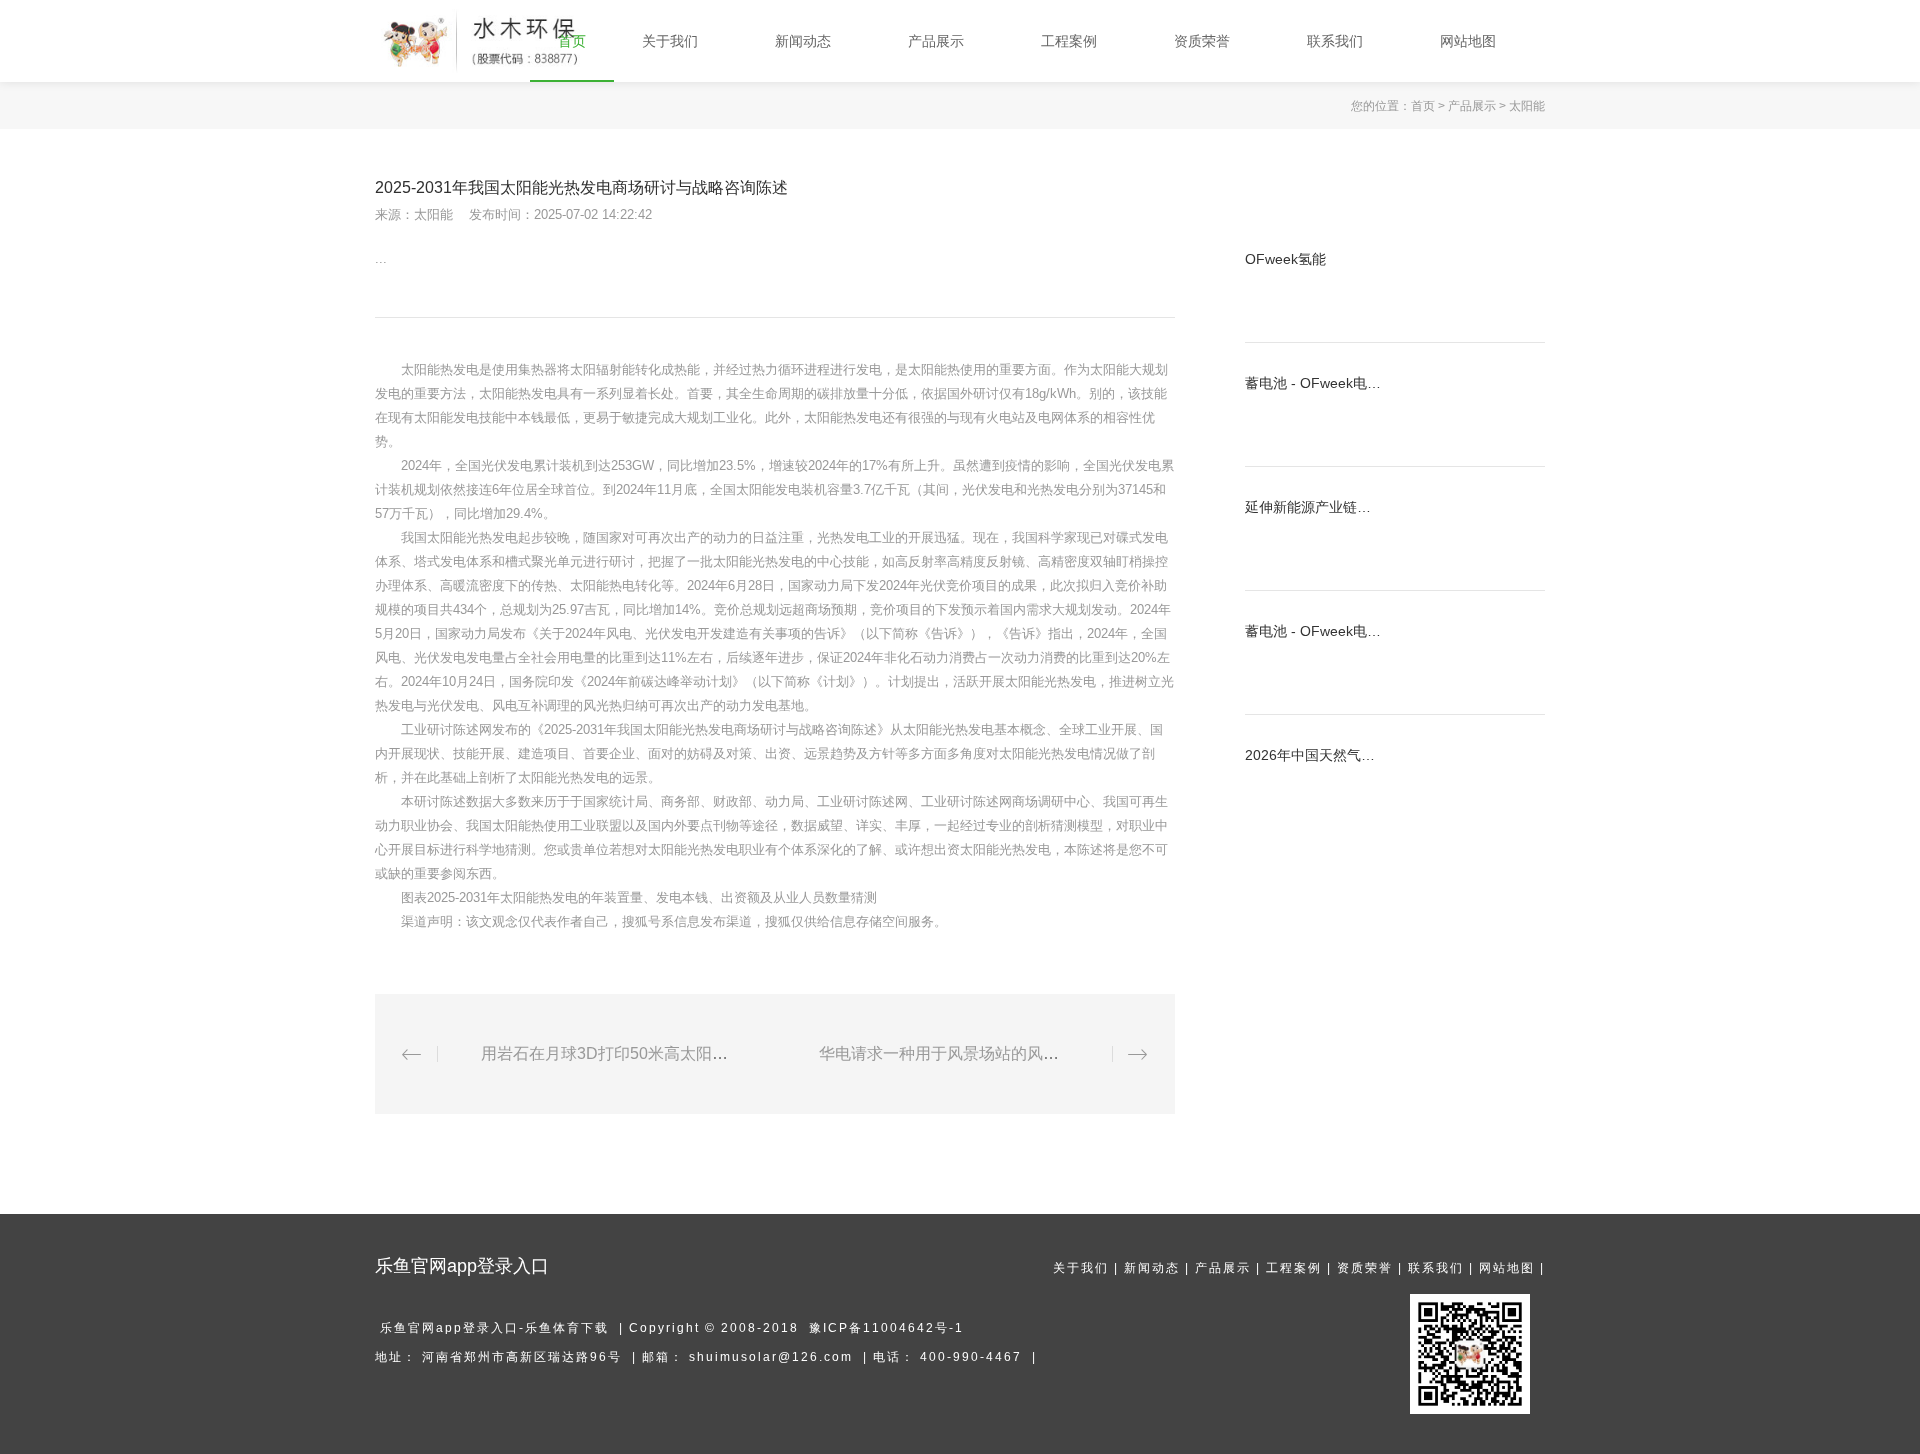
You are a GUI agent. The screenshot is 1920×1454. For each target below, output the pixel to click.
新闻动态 (1152, 1268)
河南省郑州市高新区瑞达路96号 (522, 1357)
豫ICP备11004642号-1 (886, 1328)
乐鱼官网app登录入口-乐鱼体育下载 (494, 1328)
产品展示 (1472, 106)
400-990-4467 (971, 1357)
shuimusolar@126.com (771, 1357)
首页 (1423, 106)
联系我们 (1436, 1268)
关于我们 (1081, 1268)
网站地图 (1507, 1268)
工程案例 (1294, 1268)
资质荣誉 (1365, 1268)
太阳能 (1527, 106)
